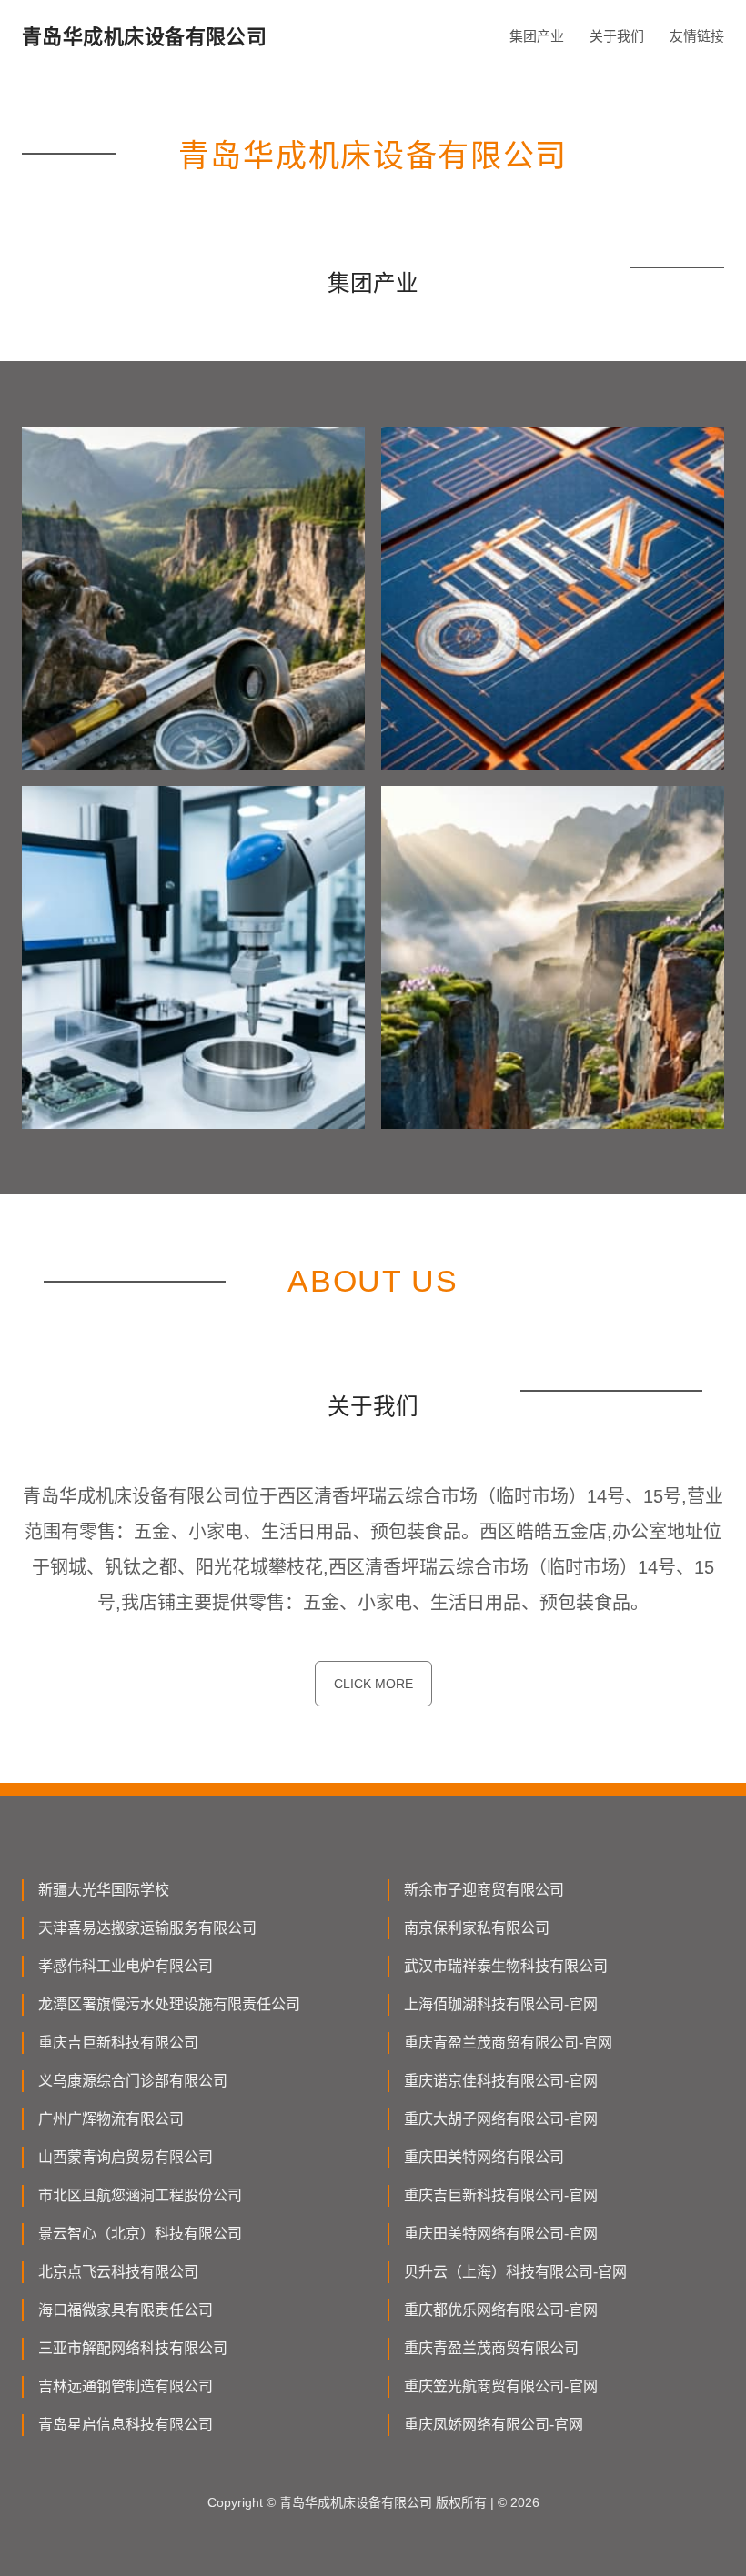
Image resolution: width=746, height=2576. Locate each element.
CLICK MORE (373, 1684)
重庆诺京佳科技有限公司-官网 (501, 2081)
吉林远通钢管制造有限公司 (126, 2386)
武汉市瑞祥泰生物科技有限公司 (506, 1966)
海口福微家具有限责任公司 (126, 2310)
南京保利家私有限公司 (477, 1928)
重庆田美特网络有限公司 (484, 2157)
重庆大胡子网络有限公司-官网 (501, 2119)
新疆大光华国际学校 (104, 1890)
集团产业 (537, 36)
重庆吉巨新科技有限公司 (118, 2043)
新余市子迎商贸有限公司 (484, 1890)
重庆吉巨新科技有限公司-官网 (501, 2195)
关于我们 (617, 36)
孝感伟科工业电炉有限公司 (126, 1966)
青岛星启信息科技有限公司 (126, 2425)
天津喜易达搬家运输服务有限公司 (147, 1928)
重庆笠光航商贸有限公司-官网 (501, 2386)
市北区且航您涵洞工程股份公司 (140, 2195)
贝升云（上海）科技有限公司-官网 (515, 2272)
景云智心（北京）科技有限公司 (140, 2234)
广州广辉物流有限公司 (111, 2119)
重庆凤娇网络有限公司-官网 (494, 2425)
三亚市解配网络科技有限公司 (133, 2348)
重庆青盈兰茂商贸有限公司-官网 (508, 2043)
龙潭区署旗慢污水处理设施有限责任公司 (169, 2004)
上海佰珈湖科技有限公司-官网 (501, 2004)
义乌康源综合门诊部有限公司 (133, 2081)
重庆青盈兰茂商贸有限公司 (491, 2348)
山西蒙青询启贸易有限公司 (126, 2157)
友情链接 (697, 36)
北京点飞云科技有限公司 (118, 2272)
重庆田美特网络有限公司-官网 (501, 2234)
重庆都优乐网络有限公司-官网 (501, 2310)
